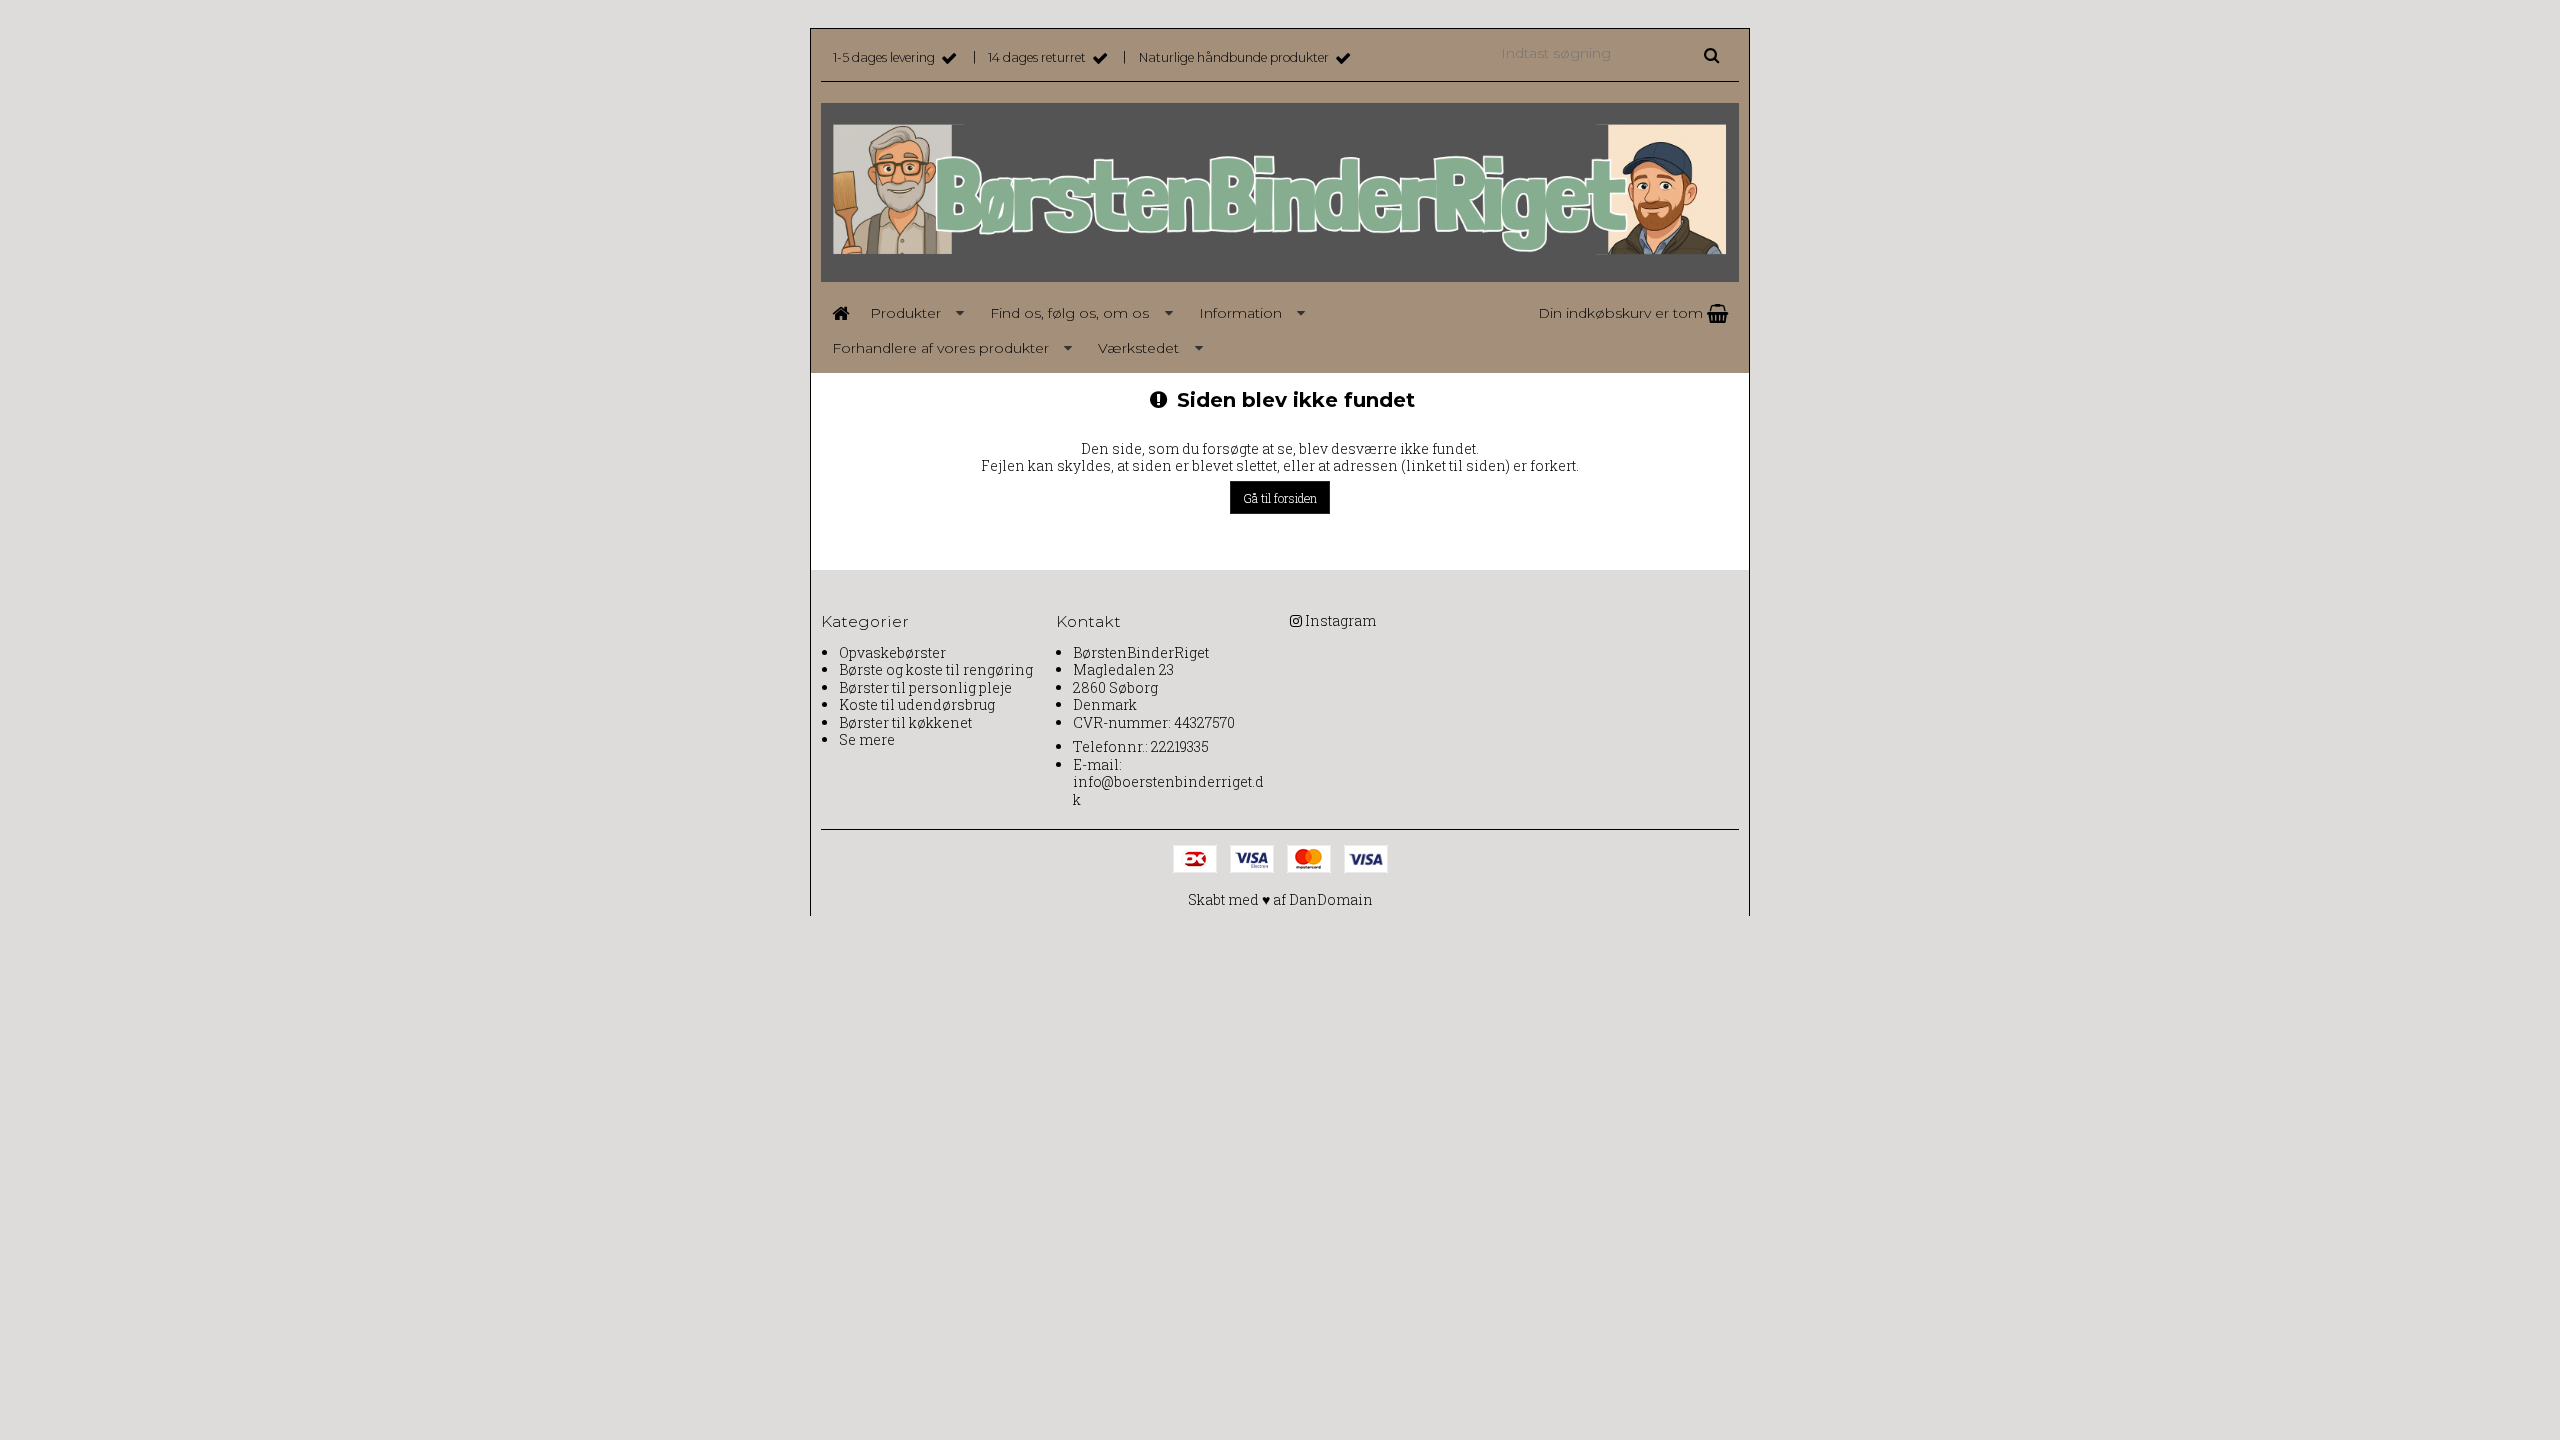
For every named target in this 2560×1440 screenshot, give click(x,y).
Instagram (1340, 620)
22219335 (1180, 746)
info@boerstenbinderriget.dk (1168, 790)
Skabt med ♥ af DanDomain (1280, 899)
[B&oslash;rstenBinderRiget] (1280, 193)
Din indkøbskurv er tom (1622, 313)
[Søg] (1711, 54)
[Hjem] (840, 313)
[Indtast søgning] (1609, 52)
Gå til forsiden (1280, 498)
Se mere (867, 739)
